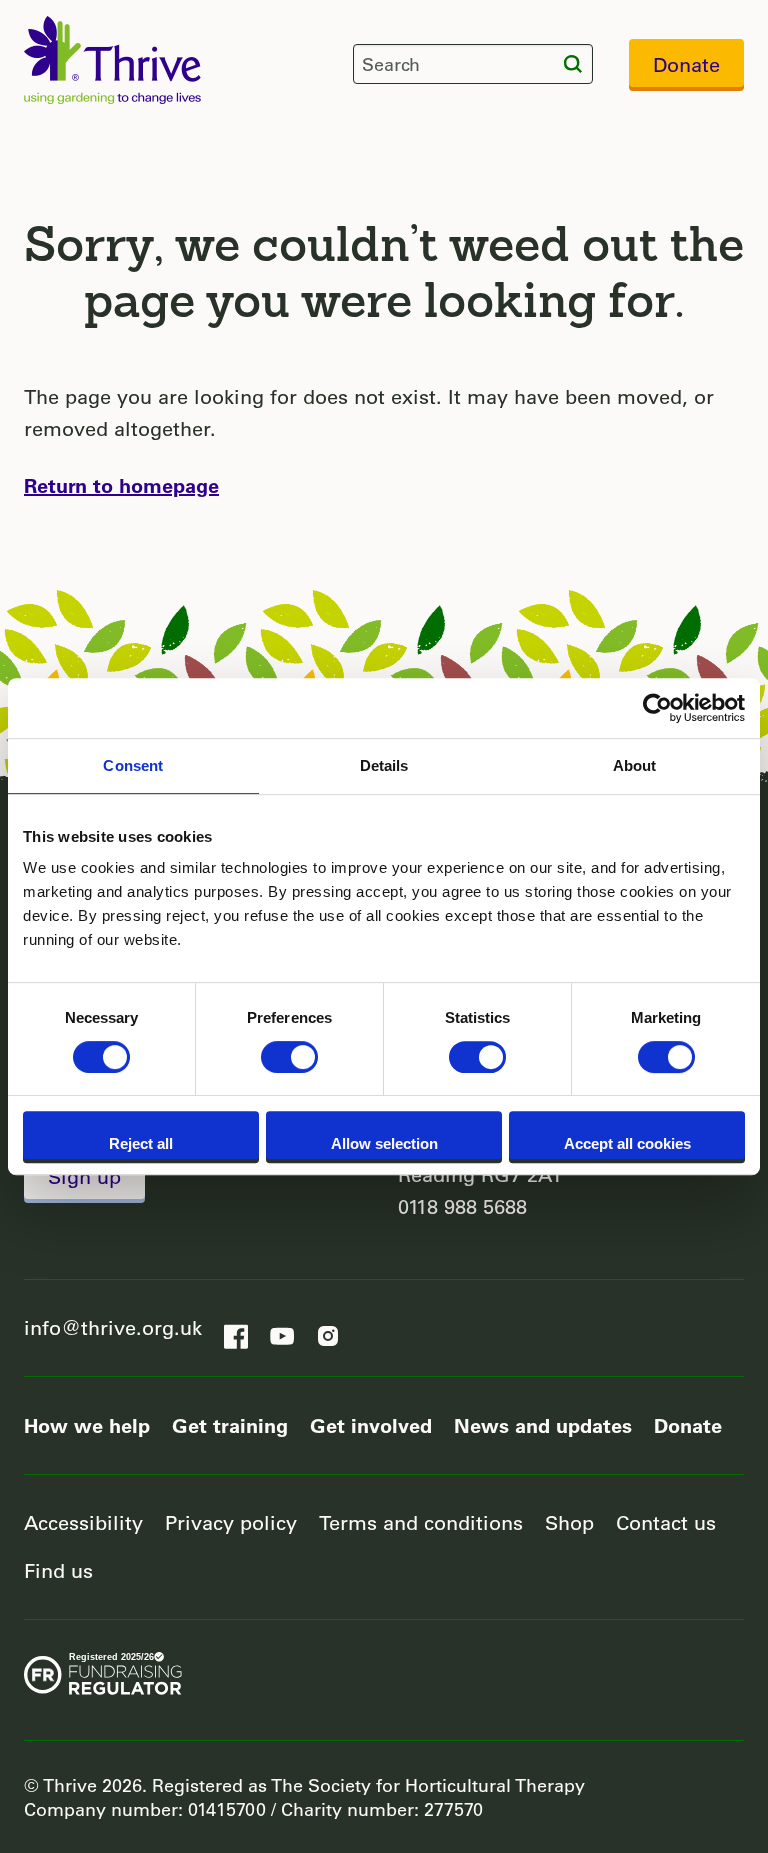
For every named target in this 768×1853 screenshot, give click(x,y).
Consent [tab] (133, 765)
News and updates (543, 1425)
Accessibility (83, 1522)
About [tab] (635, 765)
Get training (230, 1425)
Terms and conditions (421, 1522)
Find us (58, 1570)
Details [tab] (384, 765)
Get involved (371, 1425)
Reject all (141, 1143)
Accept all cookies (627, 1143)
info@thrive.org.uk (113, 1327)
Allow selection (384, 1143)
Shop (569, 1522)
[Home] (112, 60)
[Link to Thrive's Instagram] (328, 1330)
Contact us (666, 1522)
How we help (87, 1425)
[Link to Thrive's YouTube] (282, 1330)
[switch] (289, 1057)
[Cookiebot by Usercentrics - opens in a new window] (657, 708)
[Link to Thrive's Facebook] (236, 1330)
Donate (686, 64)
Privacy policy (231, 1522)
